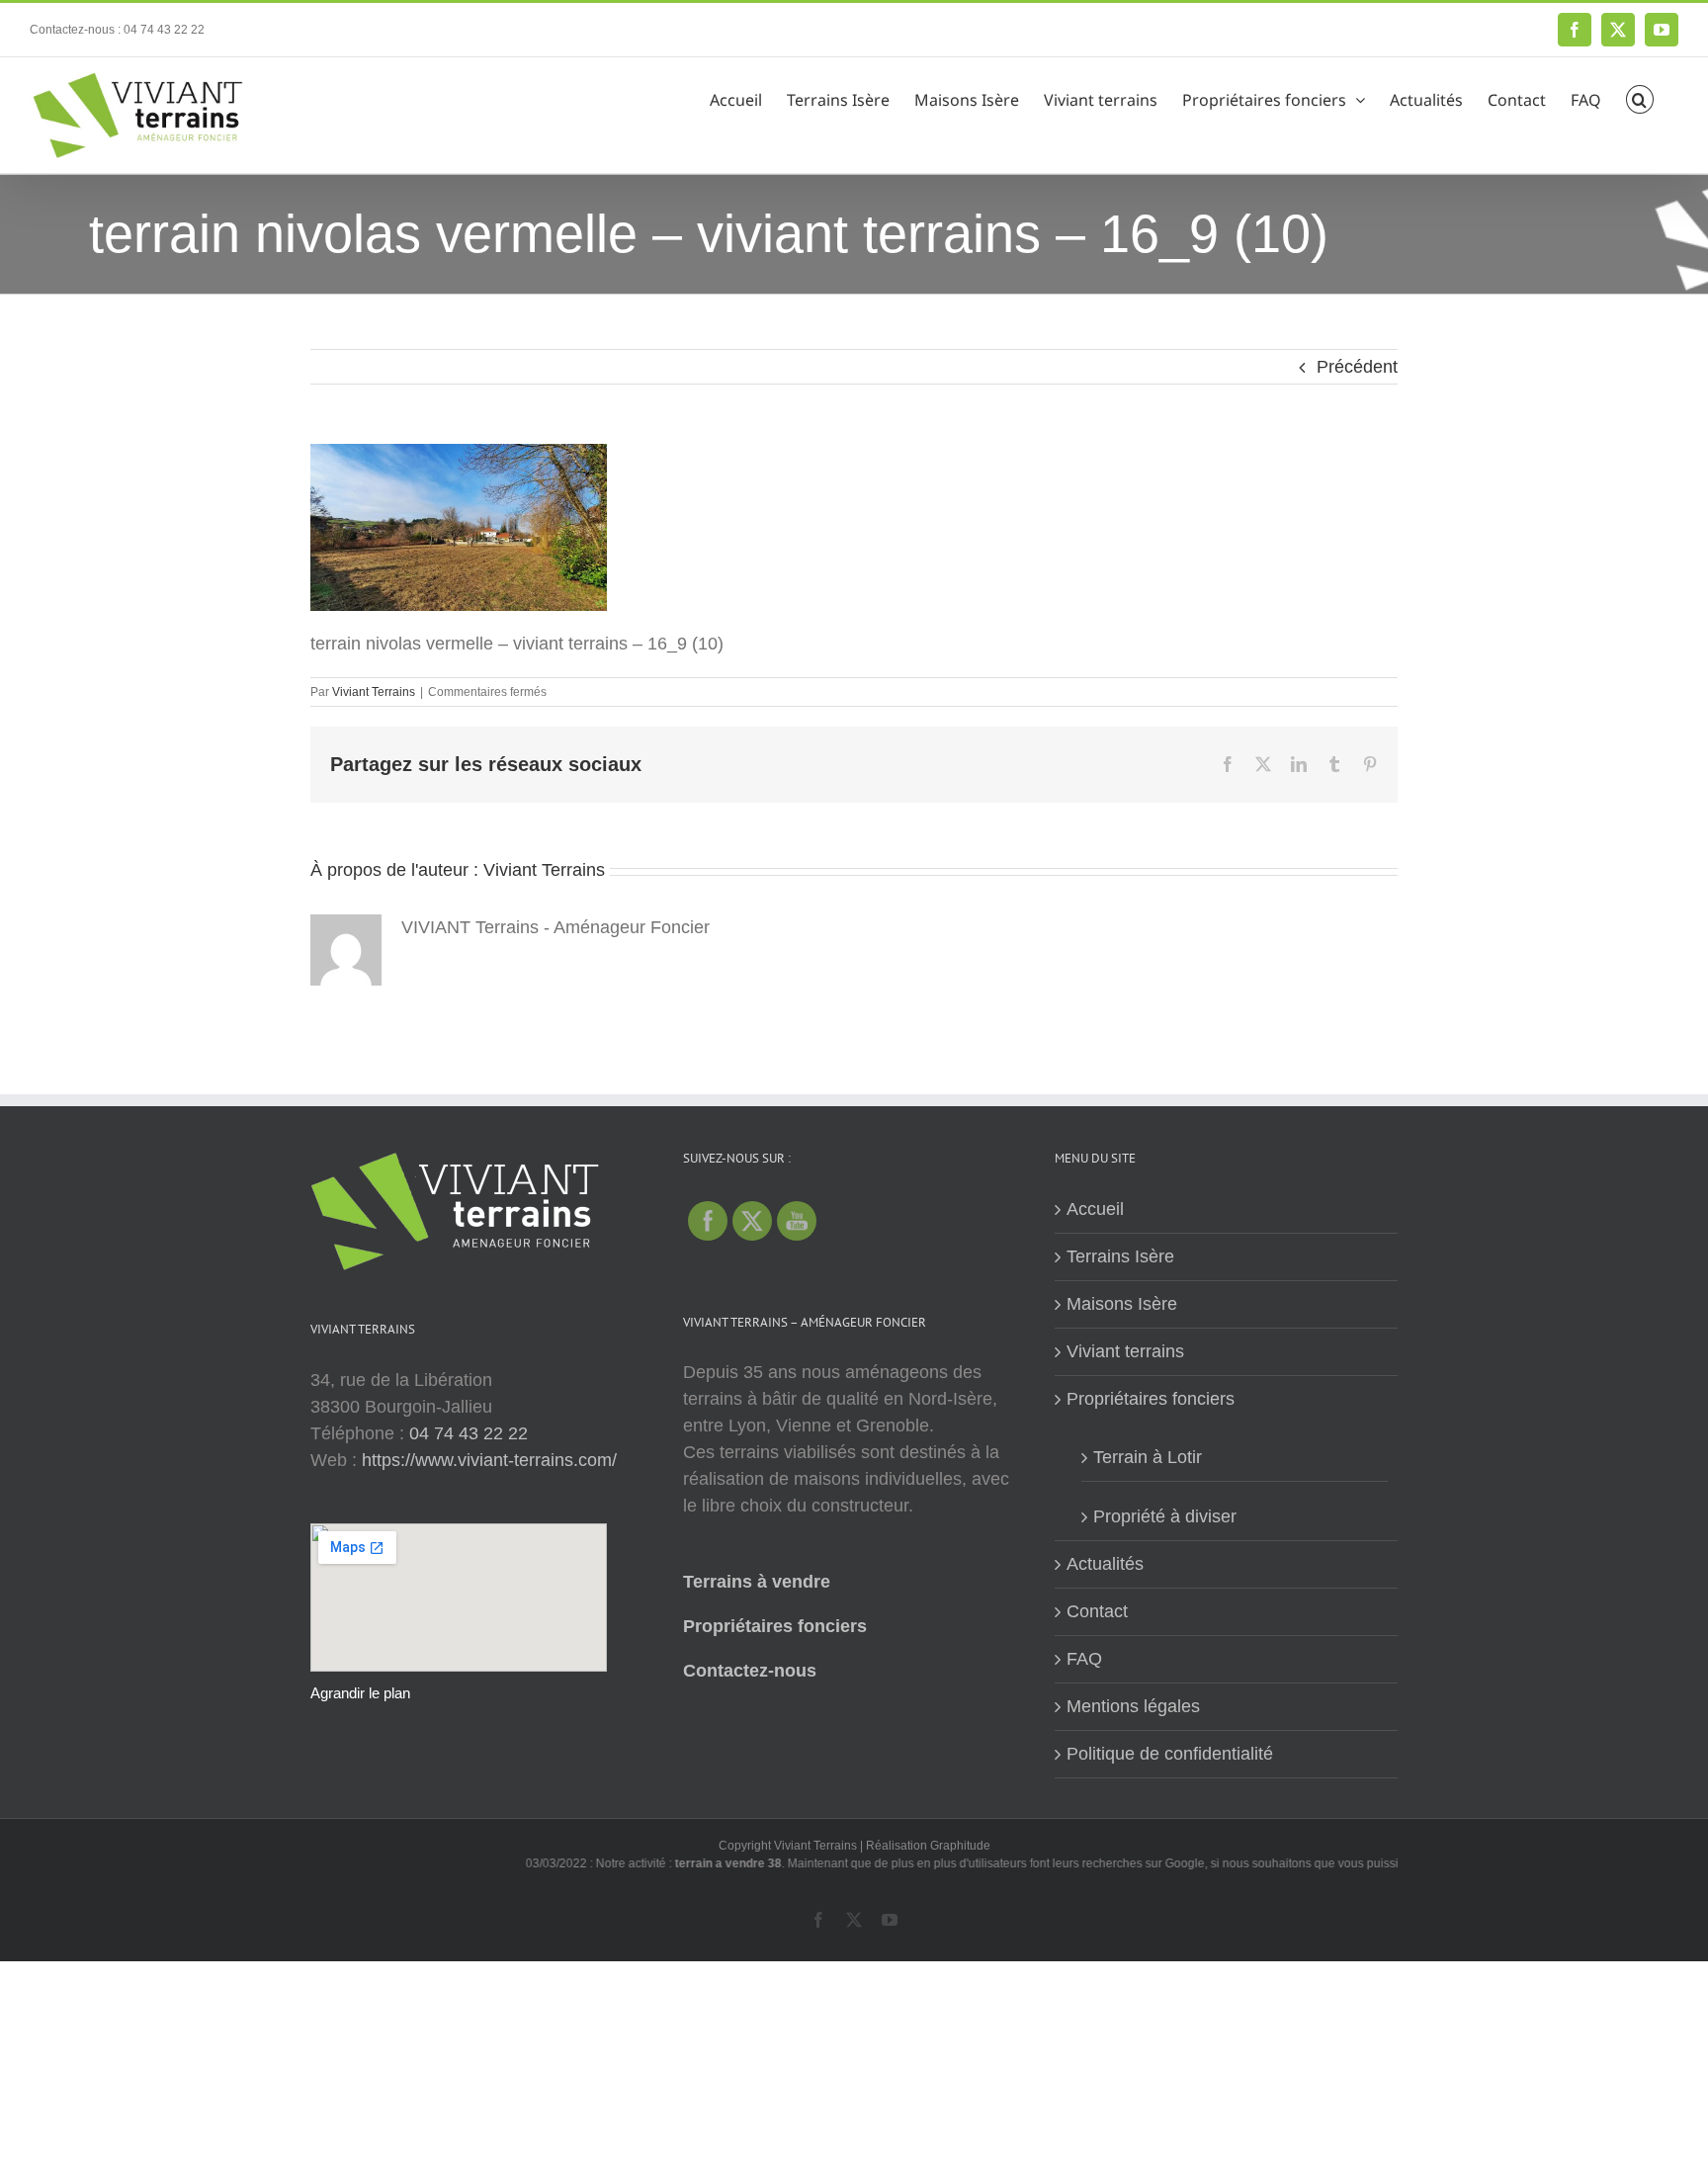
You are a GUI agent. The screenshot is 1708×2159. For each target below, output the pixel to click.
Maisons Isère (1122, 1304)
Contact (1097, 1611)
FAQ (1084, 1659)
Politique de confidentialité (1170, 1754)
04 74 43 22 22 (469, 1433)
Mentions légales (1133, 1706)
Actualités (1105, 1564)
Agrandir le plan (360, 1693)
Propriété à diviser (1165, 1516)
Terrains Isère (1120, 1256)
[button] (1640, 97)
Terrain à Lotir (1148, 1457)
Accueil (1095, 1209)
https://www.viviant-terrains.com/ (489, 1460)
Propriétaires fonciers (775, 1626)
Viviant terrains (1125, 1351)
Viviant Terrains (374, 692)
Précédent (1357, 367)
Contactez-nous (750, 1671)
